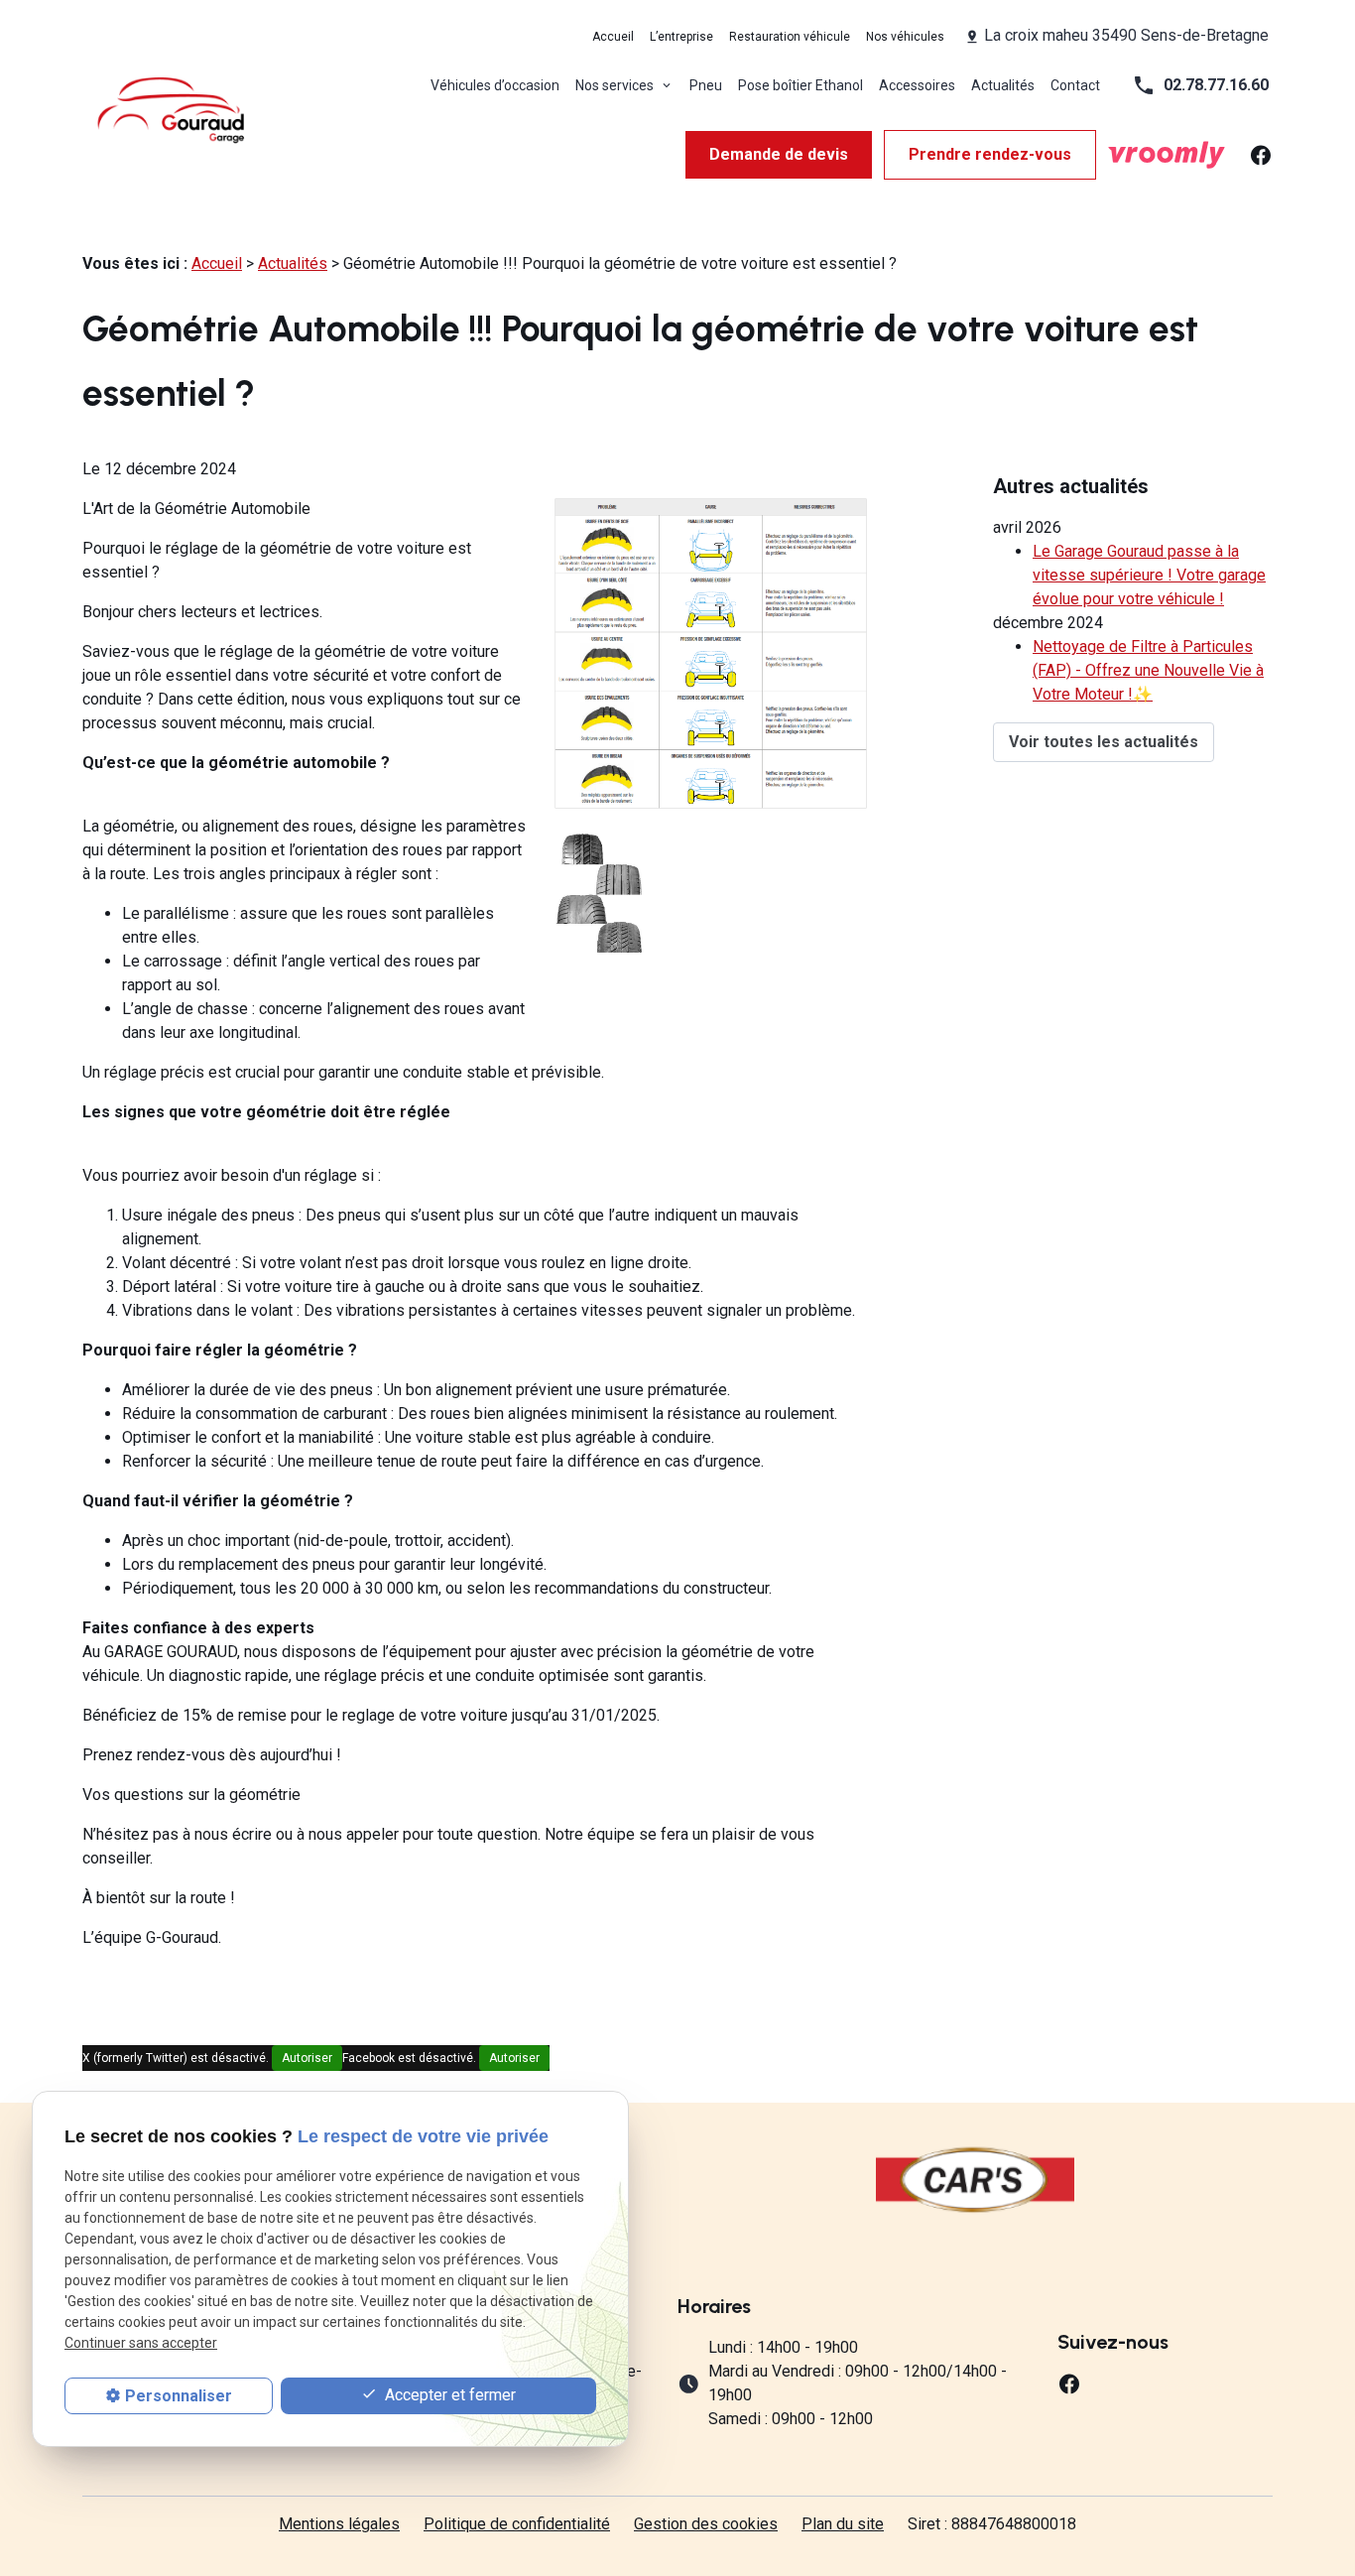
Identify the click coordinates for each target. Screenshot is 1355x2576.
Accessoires (917, 85)
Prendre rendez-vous (990, 154)
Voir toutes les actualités (1104, 742)
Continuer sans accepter (141, 2344)
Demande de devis (779, 154)
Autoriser (307, 2058)
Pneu (706, 85)
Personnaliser (179, 2396)
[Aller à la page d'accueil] (172, 110)
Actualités (1003, 85)
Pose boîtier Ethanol (801, 85)
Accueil (613, 37)
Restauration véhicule (790, 37)
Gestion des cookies (706, 2524)
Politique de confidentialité (517, 2524)
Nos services (616, 85)
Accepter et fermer (448, 2395)
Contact (1075, 85)
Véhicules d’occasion (495, 85)
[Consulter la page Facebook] (1261, 153)
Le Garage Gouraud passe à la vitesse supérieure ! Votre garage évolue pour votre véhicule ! (1149, 575)
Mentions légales (339, 2524)
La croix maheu (1126, 35)
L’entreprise (681, 37)
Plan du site (843, 2524)
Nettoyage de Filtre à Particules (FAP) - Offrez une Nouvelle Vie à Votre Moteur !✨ (1148, 670)
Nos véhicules (905, 37)
